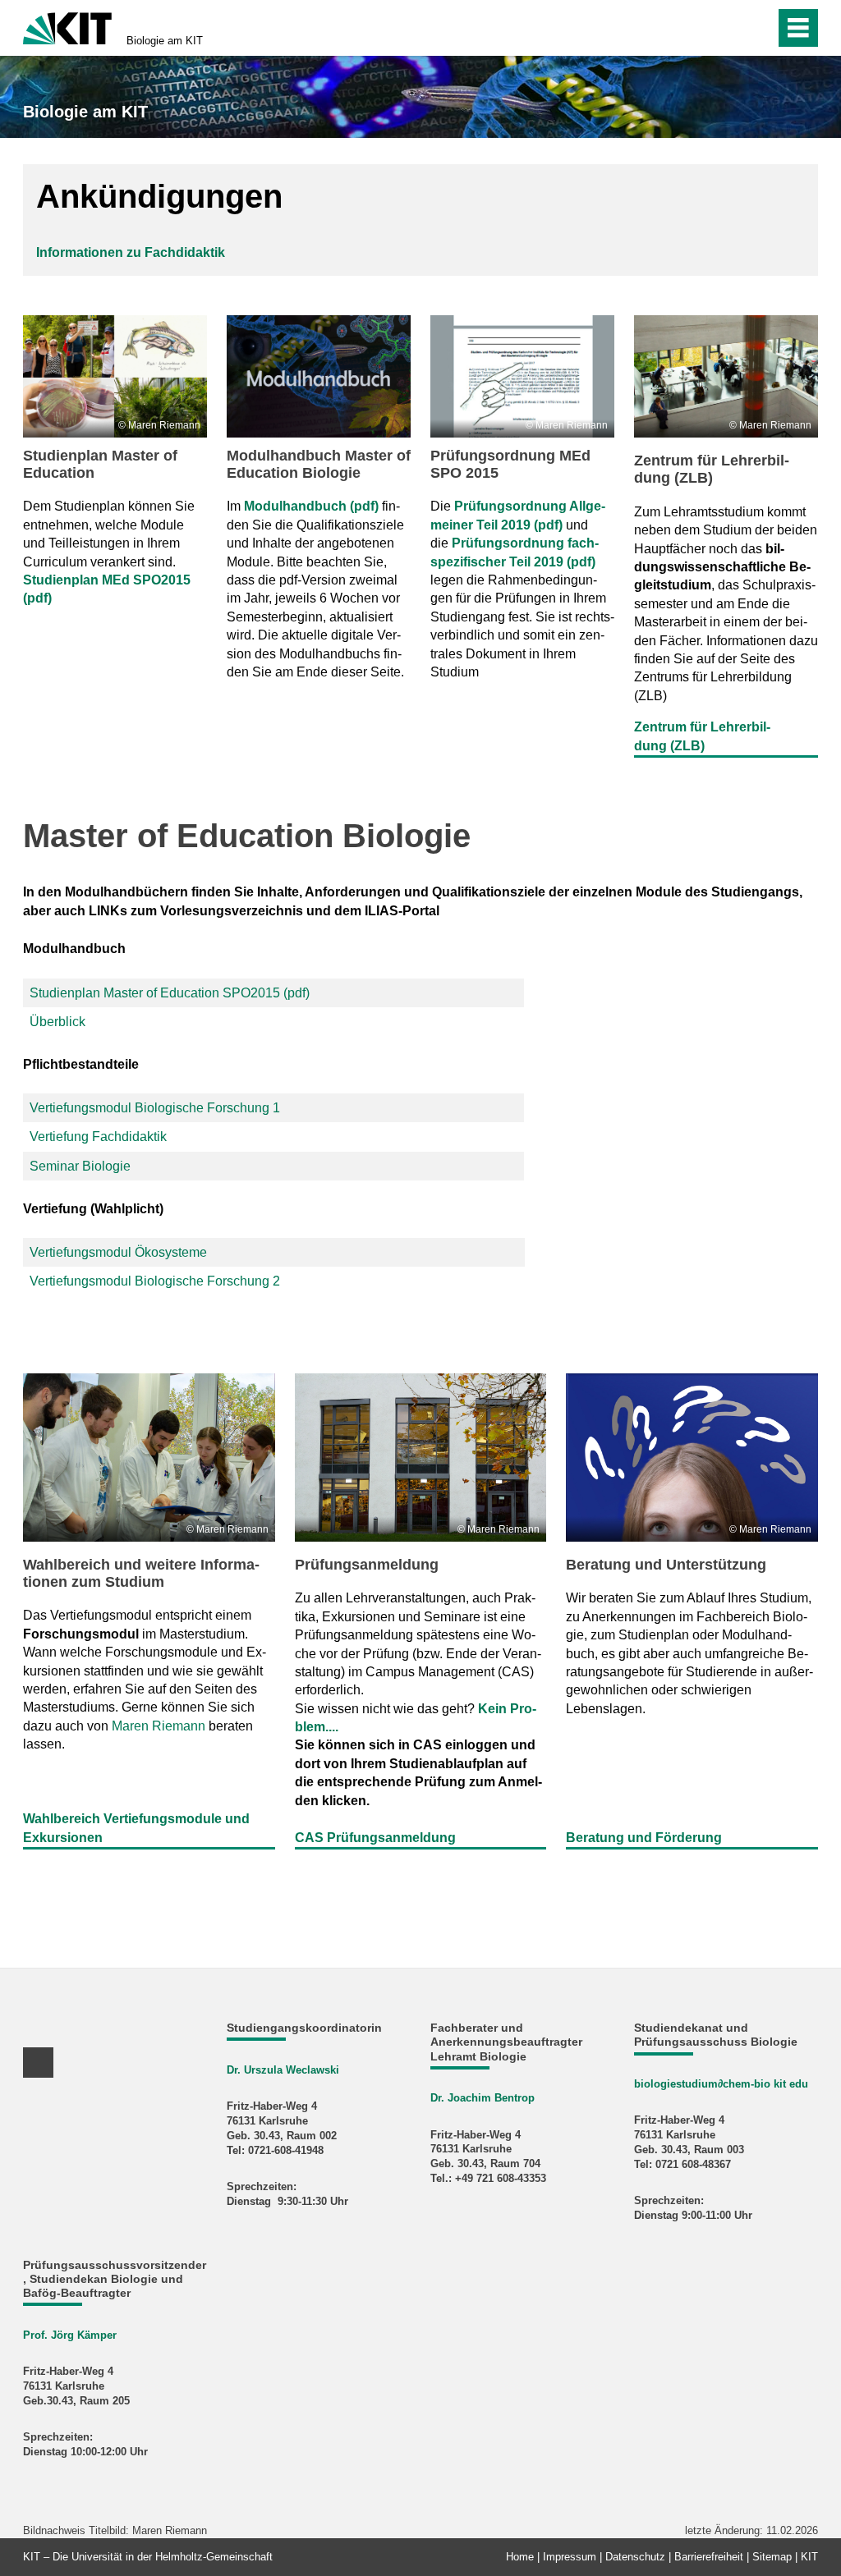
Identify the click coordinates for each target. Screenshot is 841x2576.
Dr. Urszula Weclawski (283, 2070)
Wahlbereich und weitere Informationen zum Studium (141, 1573)
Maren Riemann (159, 1726)
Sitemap (772, 2557)
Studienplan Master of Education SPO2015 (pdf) (170, 993)
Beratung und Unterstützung (666, 1565)
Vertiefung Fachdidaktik (98, 1137)
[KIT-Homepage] (67, 27)
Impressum (570, 2557)
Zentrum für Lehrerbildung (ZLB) (712, 469)
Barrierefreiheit (709, 2557)
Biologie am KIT (165, 41)
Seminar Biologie (80, 1166)
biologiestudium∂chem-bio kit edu (721, 2084)
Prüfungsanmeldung (367, 1565)
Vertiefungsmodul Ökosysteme (118, 1252)
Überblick (57, 1022)
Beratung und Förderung (644, 1838)
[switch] (727, 28)
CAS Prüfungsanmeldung (375, 1838)
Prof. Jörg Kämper (70, 2335)
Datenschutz (635, 2557)
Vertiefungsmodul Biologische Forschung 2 (155, 1281)
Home (520, 2557)
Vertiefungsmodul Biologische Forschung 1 (155, 1108)
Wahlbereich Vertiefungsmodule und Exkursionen (136, 1828)
